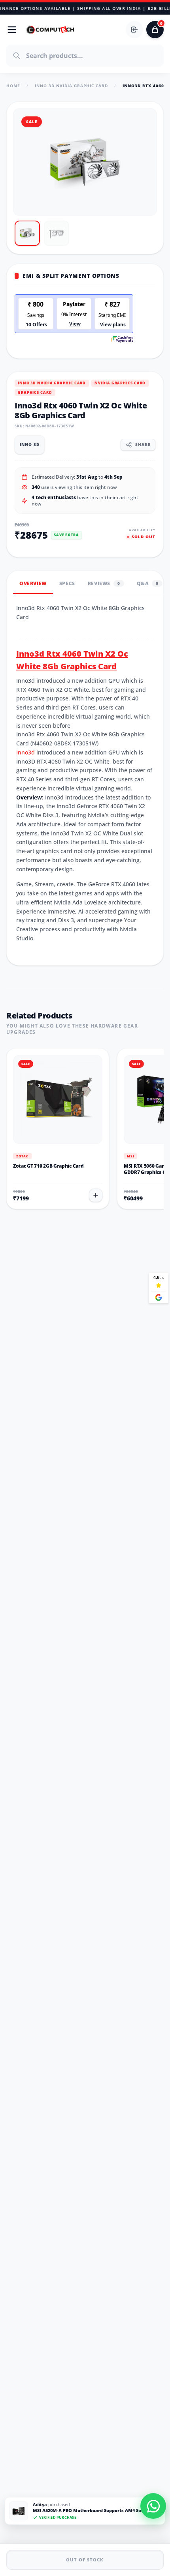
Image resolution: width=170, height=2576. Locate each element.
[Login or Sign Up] (134, 30)
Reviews (104, 583)
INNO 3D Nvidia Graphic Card (71, 86)
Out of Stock (85, 2560)
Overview (33, 583)
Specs (67, 583)
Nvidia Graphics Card (120, 383)
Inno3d (25, 752)
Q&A (148, 583)
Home (13, 86)
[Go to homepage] (51, 30)
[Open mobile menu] (12, 30)
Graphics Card (35, 392)
